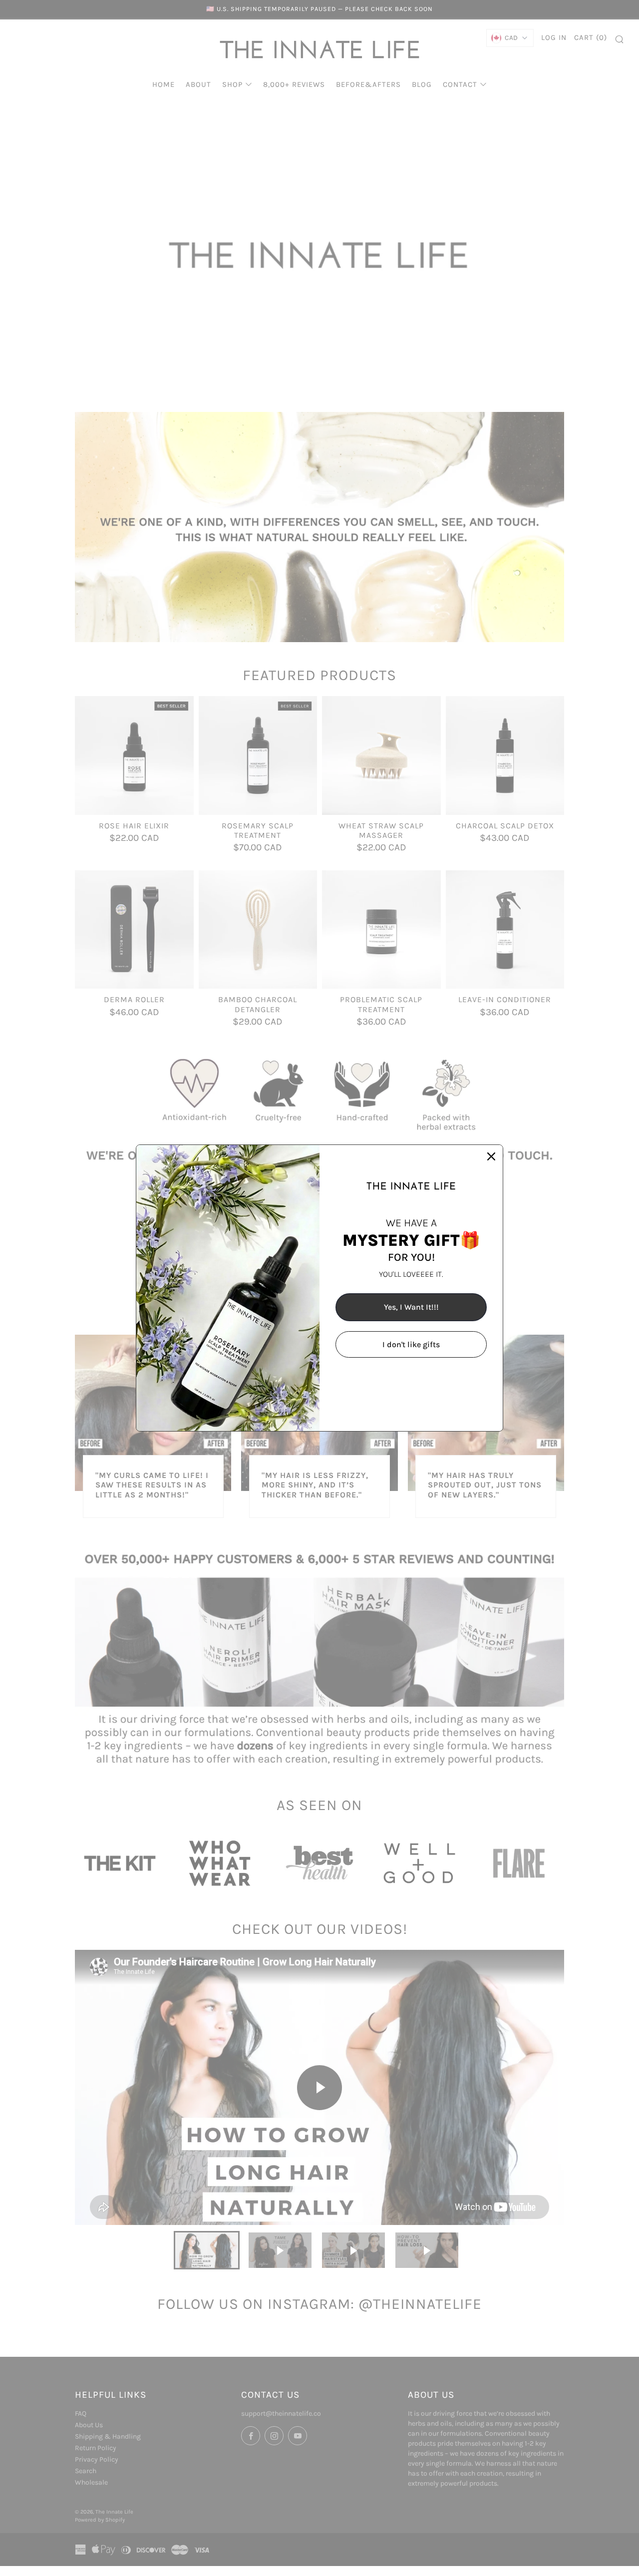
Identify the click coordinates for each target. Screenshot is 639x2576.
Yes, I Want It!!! (411, 1307)
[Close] (491, 1156)
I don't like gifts (411, 1344)
